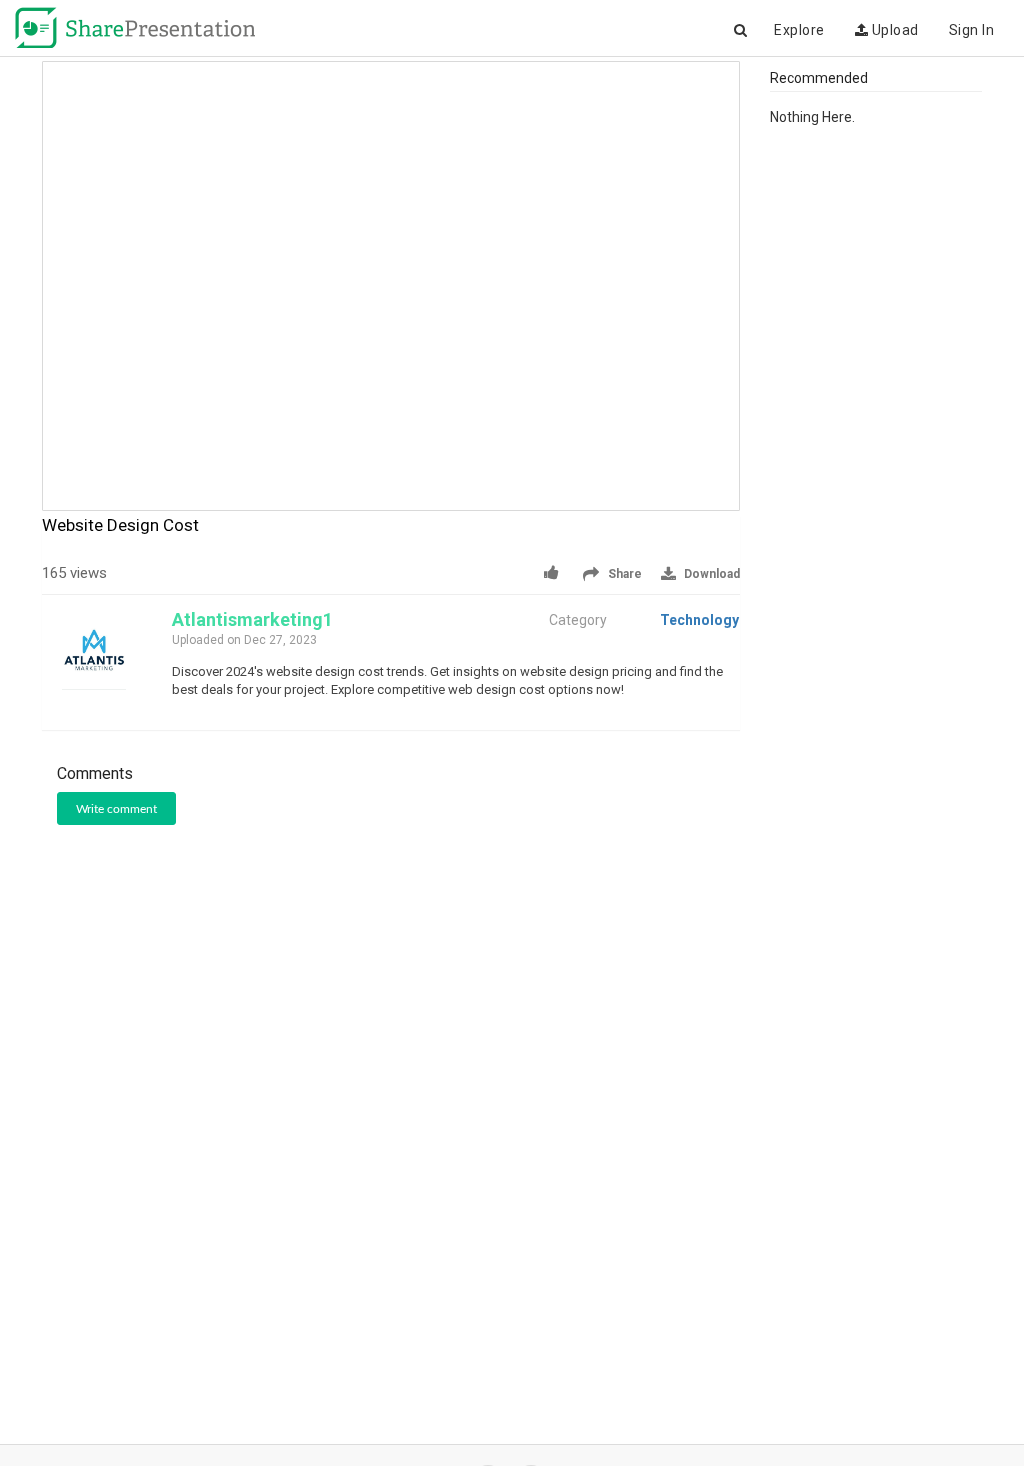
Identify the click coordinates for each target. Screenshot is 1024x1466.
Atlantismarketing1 (252, 619)
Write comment (116, 809)
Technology (699, 620)
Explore (799, 30)
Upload (893, 30)
